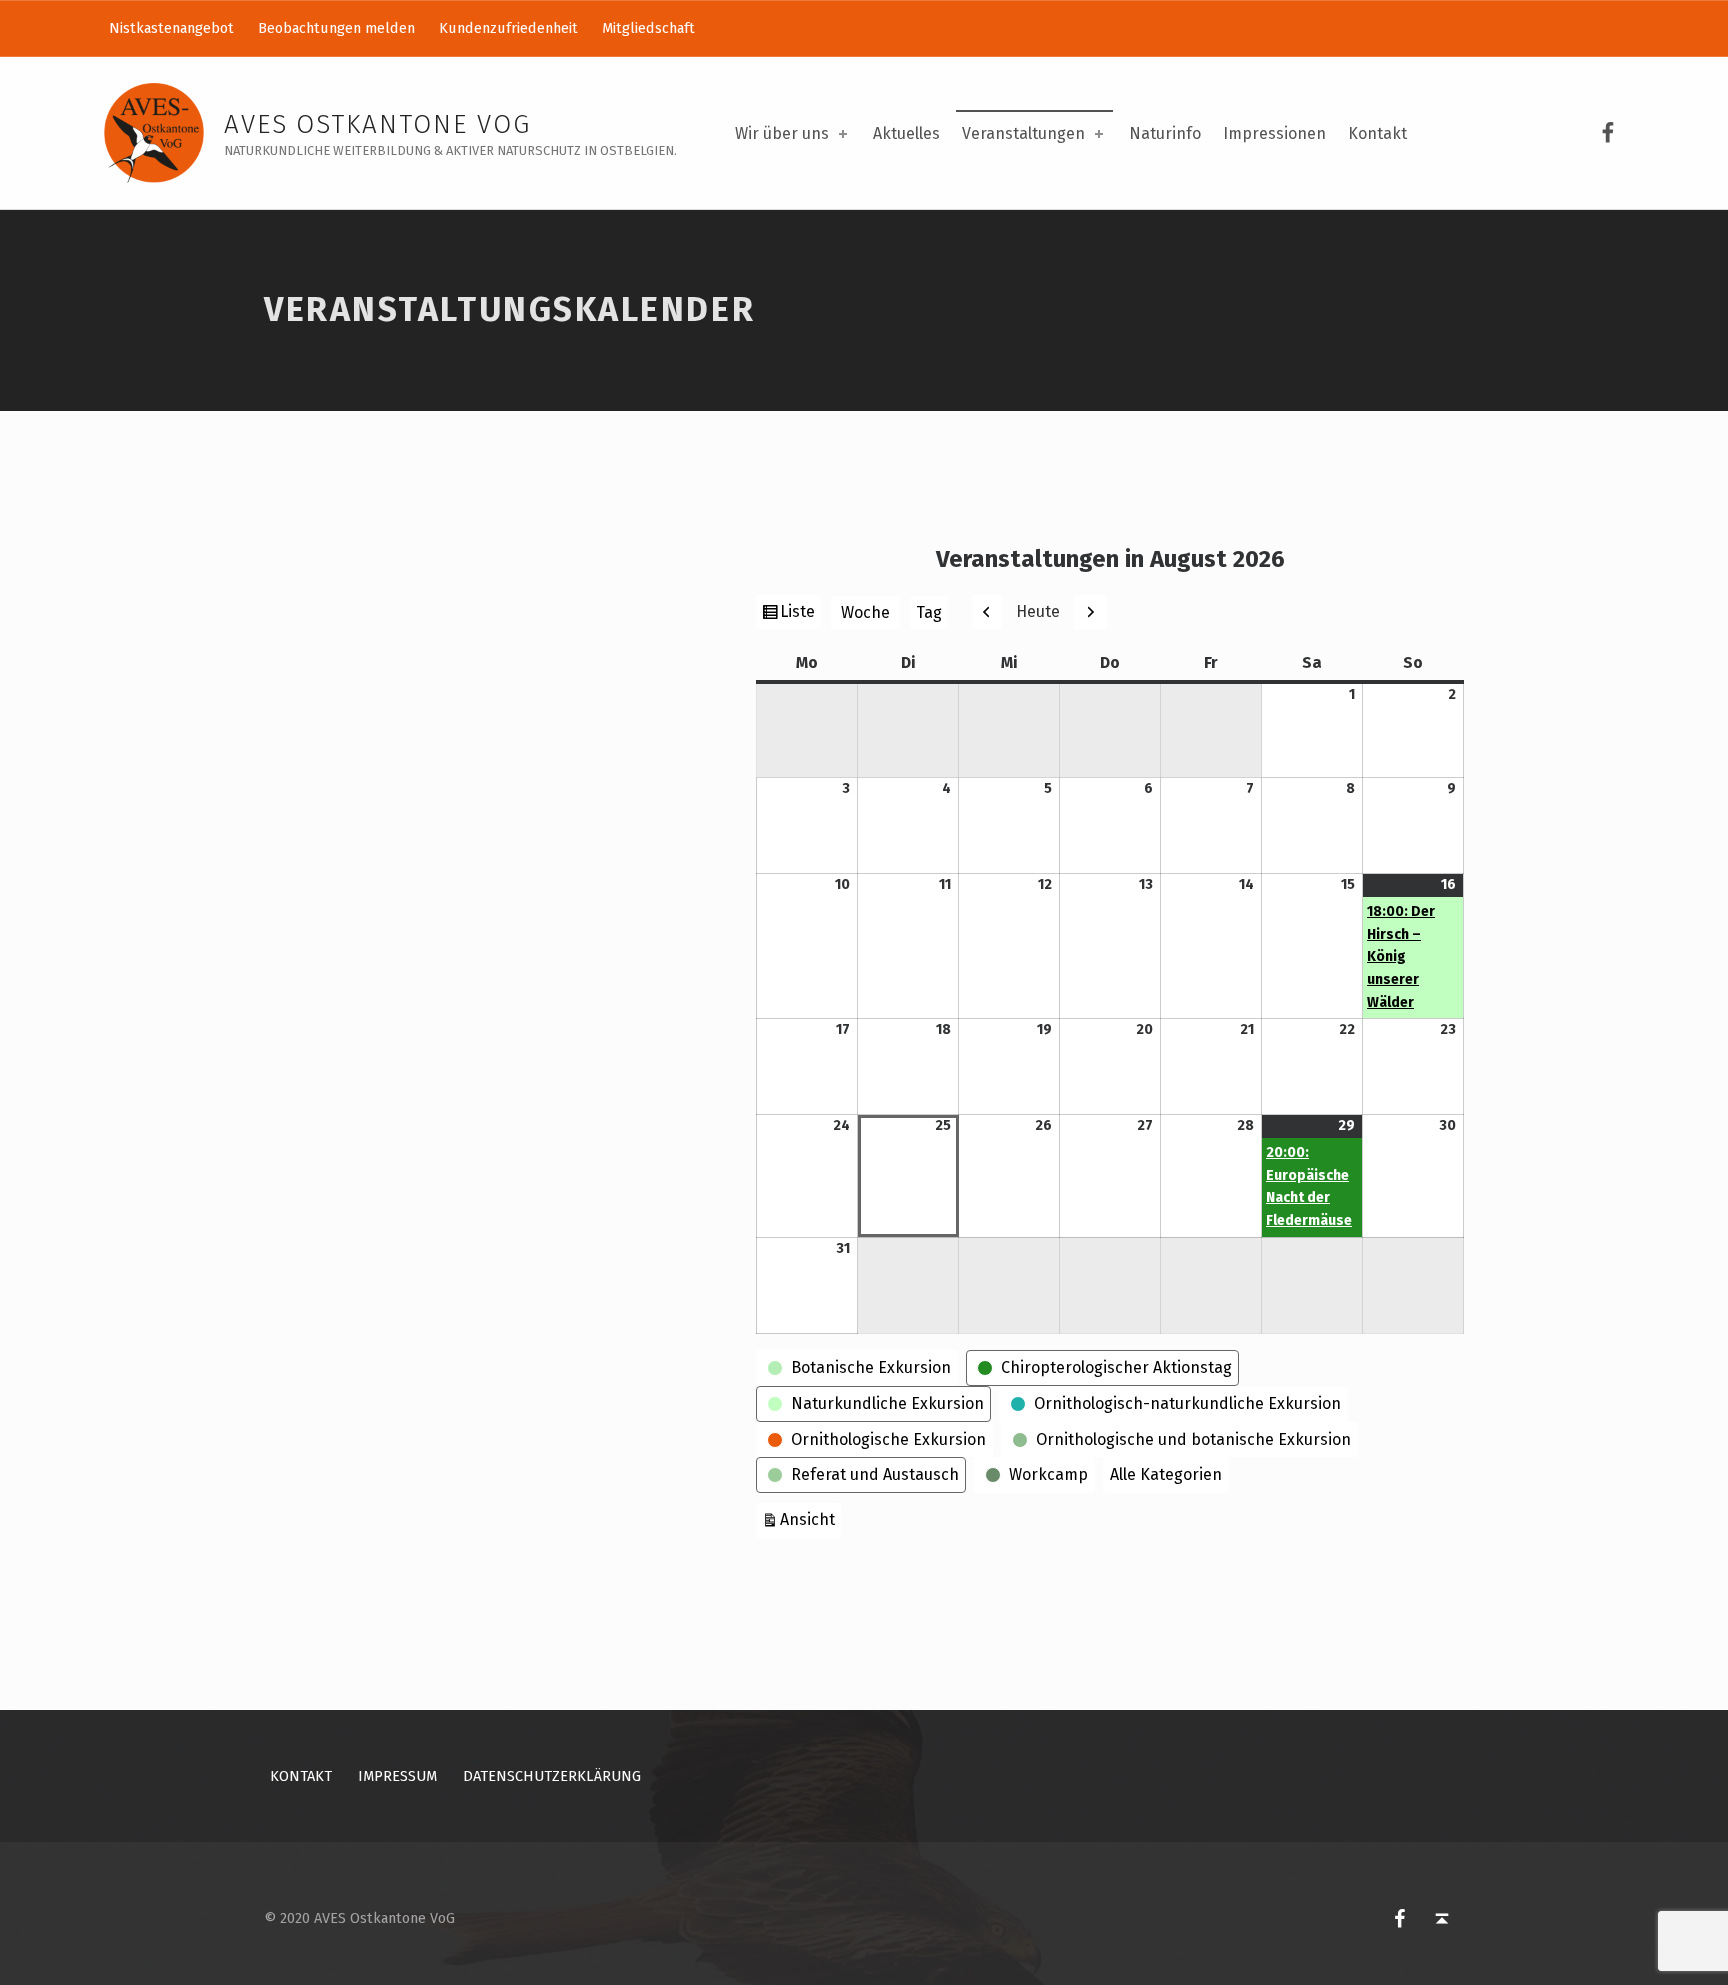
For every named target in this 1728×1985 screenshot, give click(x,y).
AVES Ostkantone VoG (377, 124)
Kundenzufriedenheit (508, 28)
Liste (800, 615)
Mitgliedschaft (648, 28)
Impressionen (1274, 133)
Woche (865, 612)
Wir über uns (782, 133)
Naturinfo (1165, 133)
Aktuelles (906, 133)
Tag (929, 612)
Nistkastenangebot (171, 28)
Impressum (397, 1776)
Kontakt (1377, 133)
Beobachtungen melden (336, 28)
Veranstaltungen (1023, 133)
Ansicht (810, 1519)
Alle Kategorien (1166, 1474)
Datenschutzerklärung (552, 1776)
